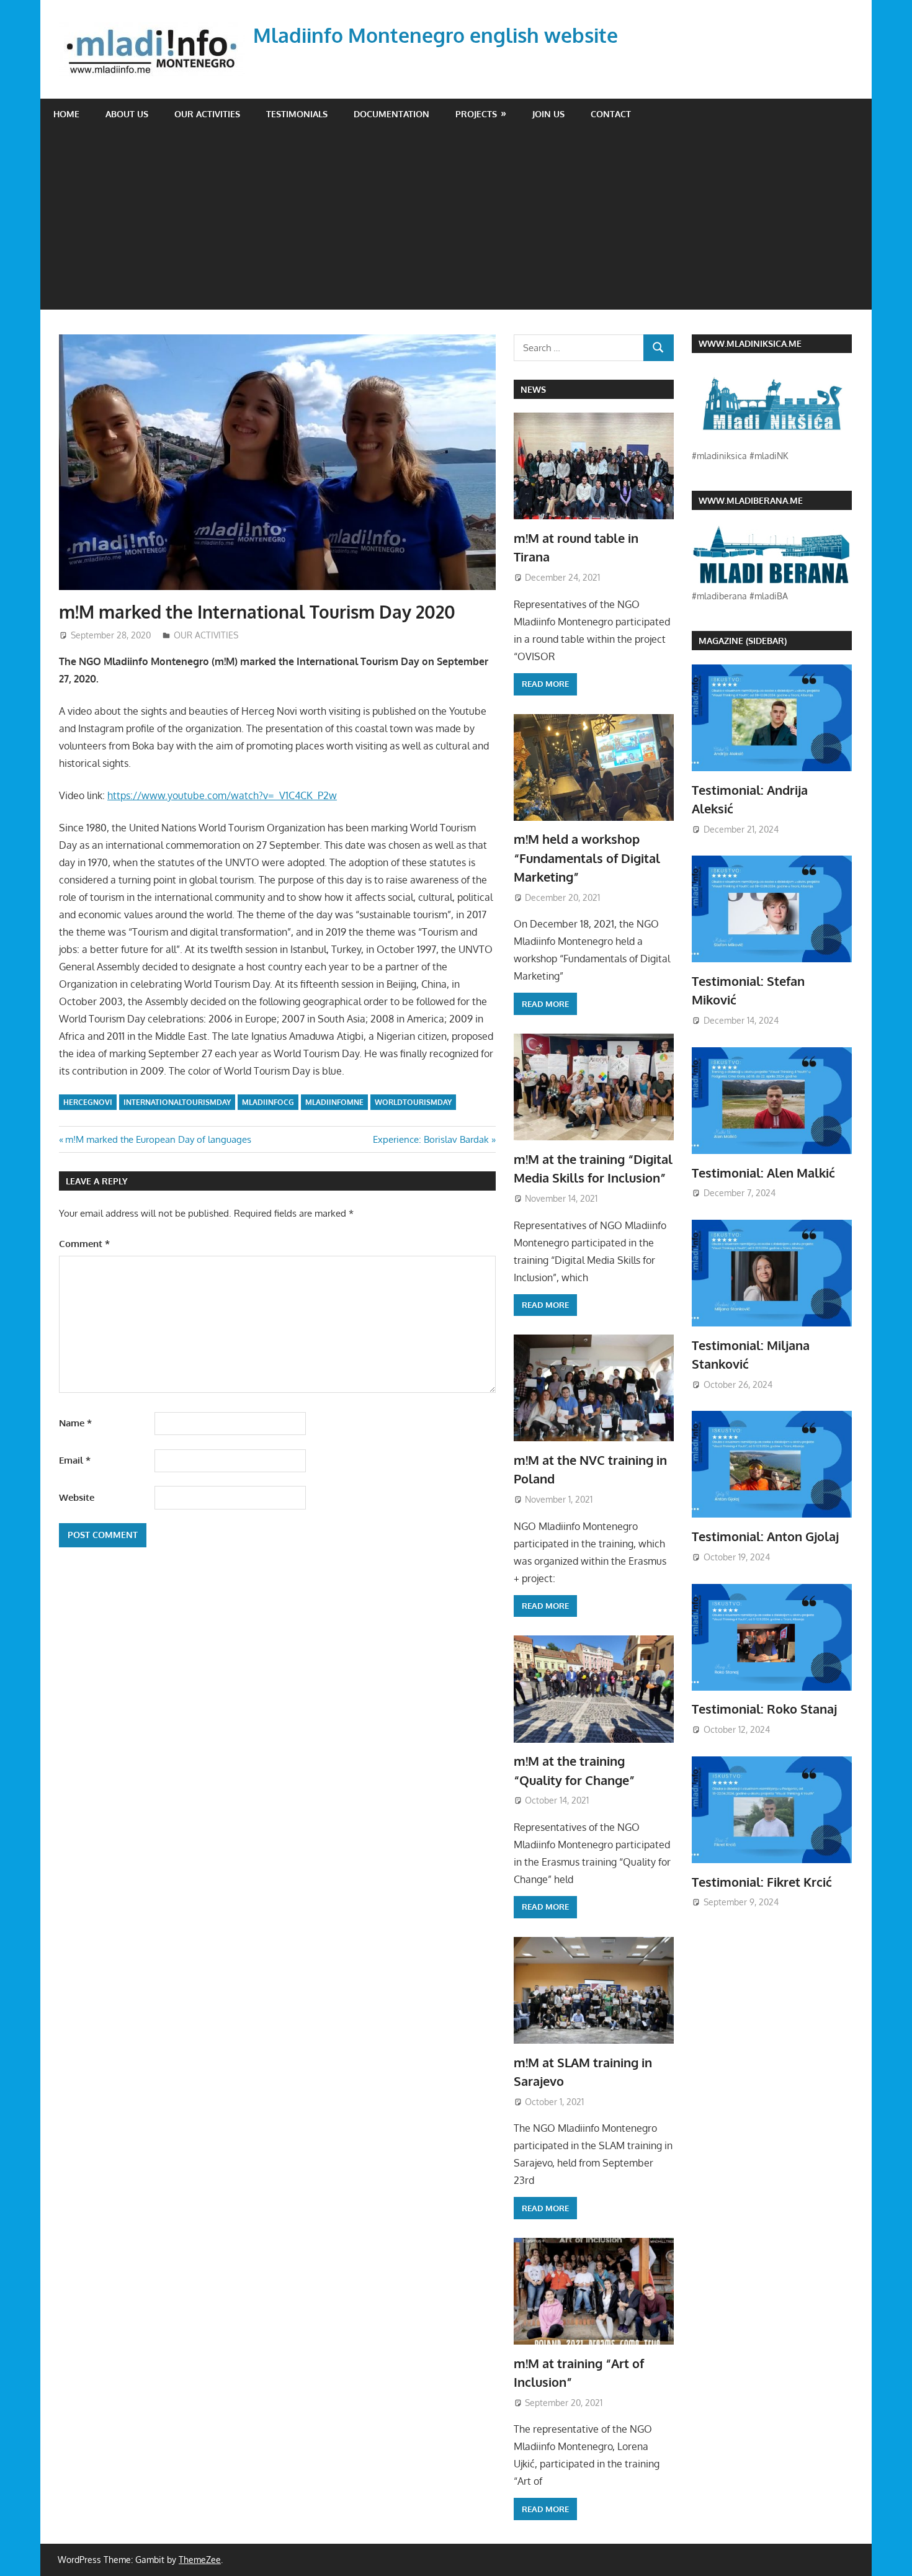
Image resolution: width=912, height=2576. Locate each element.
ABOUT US (127, 114)
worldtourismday (413, 1102)
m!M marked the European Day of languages (158, 1139)
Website (77, 1497)
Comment (84, 1244)
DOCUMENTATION (391, 114)
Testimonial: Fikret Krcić (762, 1882)
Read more (545, 684)
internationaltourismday (177, 1102)
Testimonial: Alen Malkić (763, 1173)
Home (66, 114)
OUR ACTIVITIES (207, 114)
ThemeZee (200, 2560)
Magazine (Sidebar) (743, 641)
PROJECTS (476, 114)
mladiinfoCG (268, 1102)
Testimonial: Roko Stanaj (764, 1709)
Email (75, 1460)
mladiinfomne (334, 1102)
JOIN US (548, 114)
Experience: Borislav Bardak (431, 1139)
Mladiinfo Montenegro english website (436, 35)
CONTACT (611, 114)
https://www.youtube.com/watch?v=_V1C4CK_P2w (222, 795)
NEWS (533, 389)
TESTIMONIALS (297, 114)
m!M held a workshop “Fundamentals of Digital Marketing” (587, 858)
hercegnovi (88, 1102)
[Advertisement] (456, 223)
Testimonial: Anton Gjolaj (765, 1536)
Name (75, 1423)
